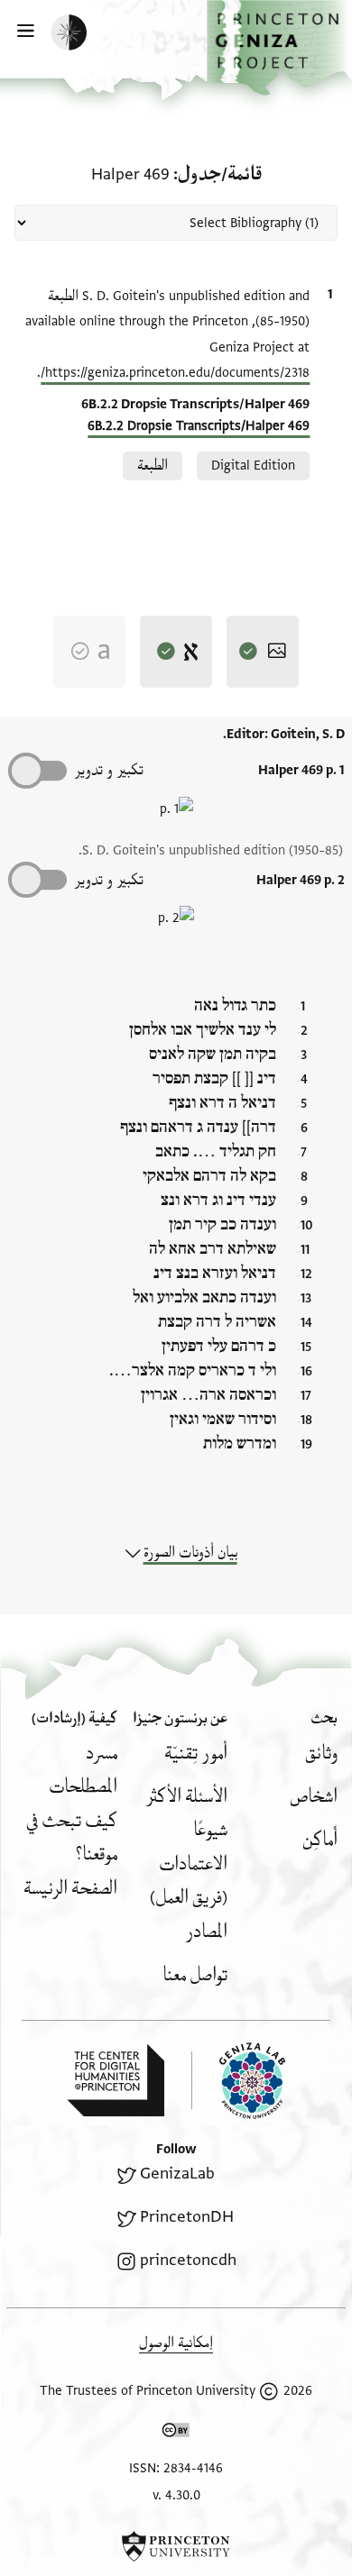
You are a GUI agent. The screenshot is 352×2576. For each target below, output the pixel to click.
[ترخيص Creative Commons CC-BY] (176, 2434)
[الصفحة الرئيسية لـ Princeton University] (176, 2546)
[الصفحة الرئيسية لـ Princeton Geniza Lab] (238, 2081)
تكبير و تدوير (109, 770)
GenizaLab (177, 2174)
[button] (279, 48)
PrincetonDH (187, 2217)
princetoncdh (188, 2260)
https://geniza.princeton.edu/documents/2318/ (175, 373)
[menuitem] (321, 1754)
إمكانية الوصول (176, 2343)
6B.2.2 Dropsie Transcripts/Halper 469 (199, 426)
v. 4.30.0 (176, 2495)
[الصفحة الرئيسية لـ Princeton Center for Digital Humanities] (116, 2080)
